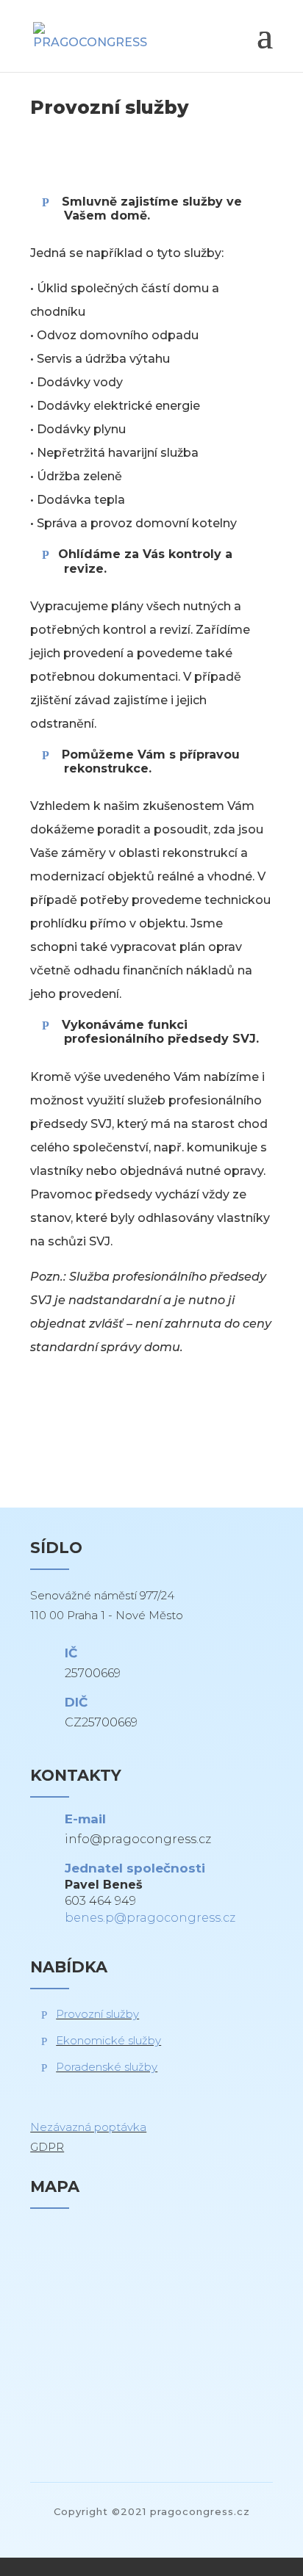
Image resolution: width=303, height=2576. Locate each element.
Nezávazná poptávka (88, 2127)
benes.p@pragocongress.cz (150, 1918)
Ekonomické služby (108, 2040)
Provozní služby (97, 2014)
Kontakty (85, 1433)
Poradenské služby (107, 2067)
